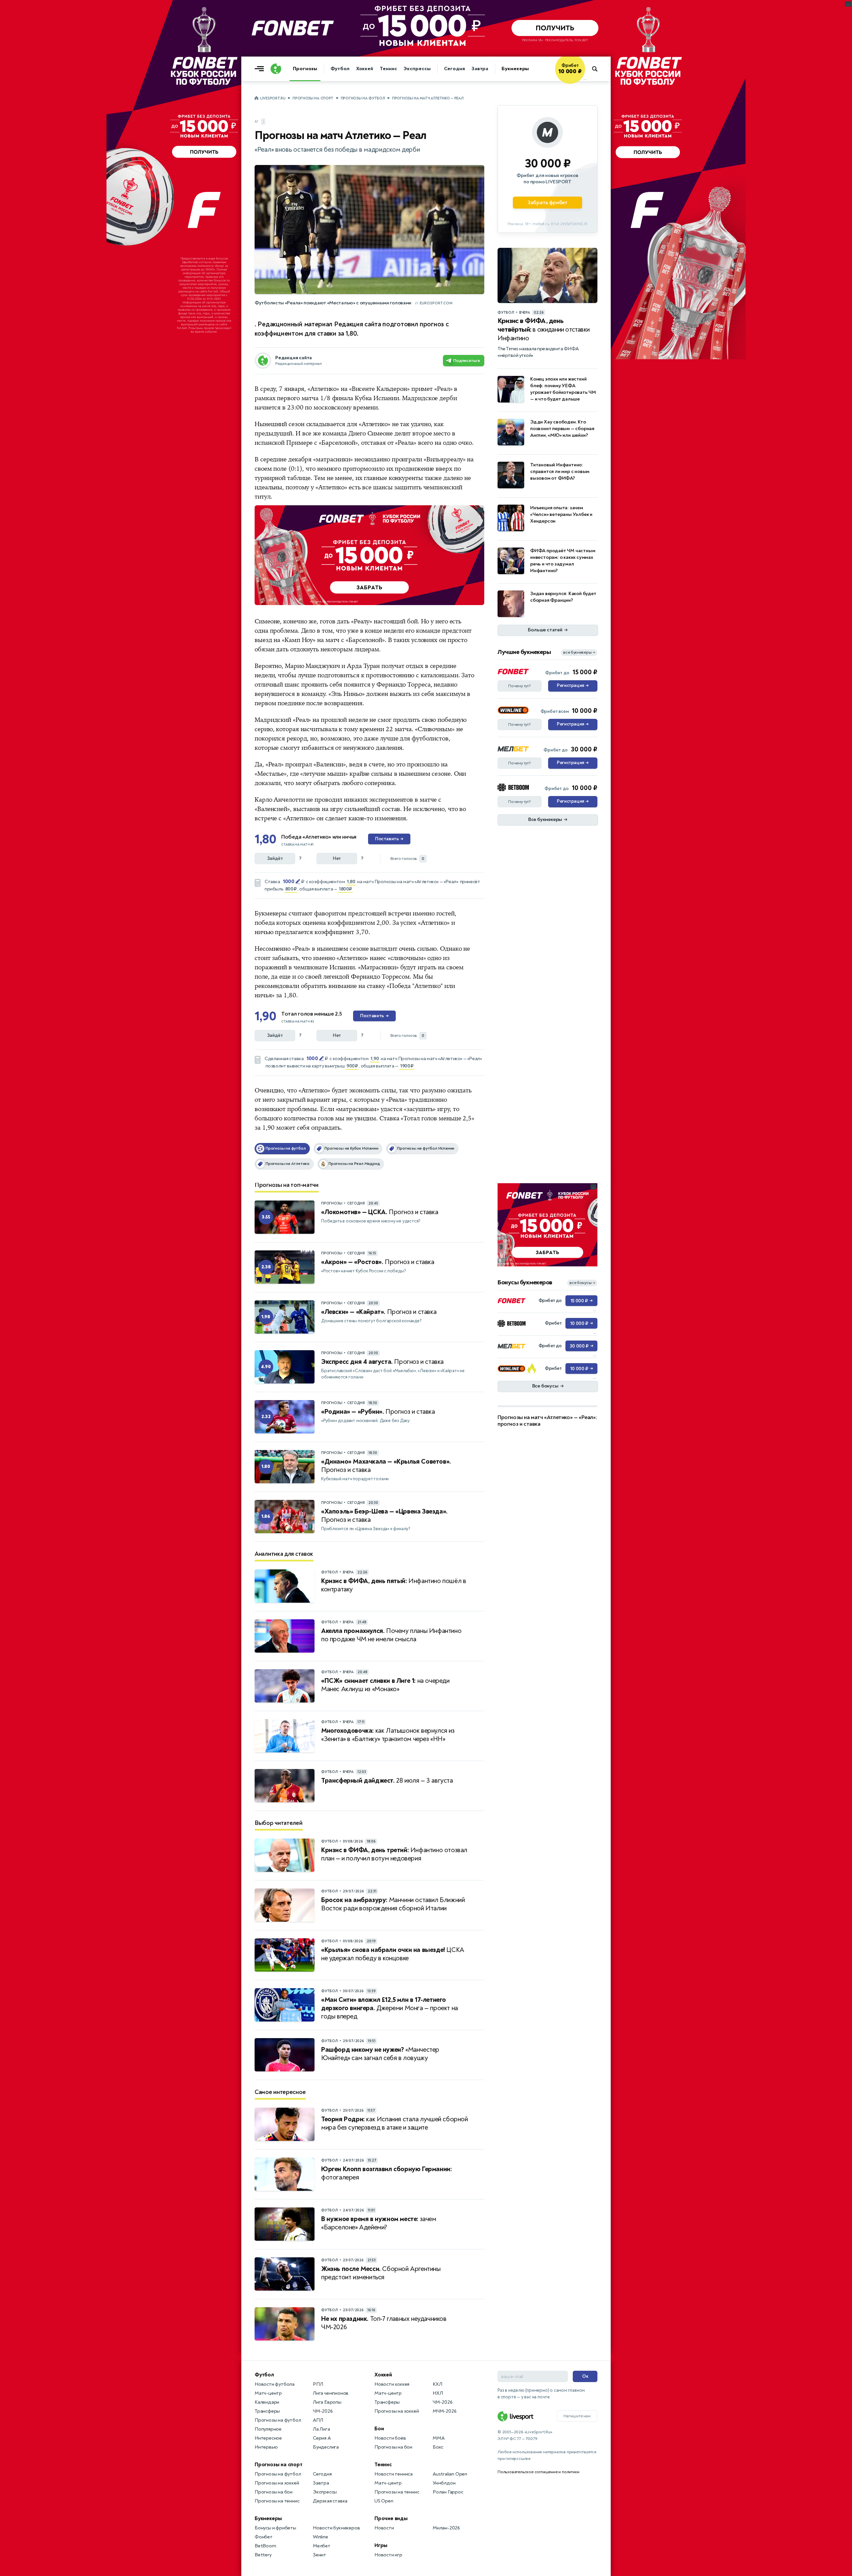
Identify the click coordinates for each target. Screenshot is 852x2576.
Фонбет (264, 2537)
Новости (384, 2528)
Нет (337, 858)
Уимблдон (444, 2483)
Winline (320, 2537)
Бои (379, 2429)
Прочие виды (391, 2518)
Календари (267, 2402)
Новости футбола (275, 2384)
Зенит (319, 2555)
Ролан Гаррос (448, 2492)
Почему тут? (520, 686)
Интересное (268, 2438)
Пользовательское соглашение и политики (538, 2472)
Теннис (388, 69)
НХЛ (438, 2393)
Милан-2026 (446, 2528)
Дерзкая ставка (330, 2501)
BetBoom (265, 2546)
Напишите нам (577, 2416)
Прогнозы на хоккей (277, 2483)
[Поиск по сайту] (598, 69)
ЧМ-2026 (323, 2411)
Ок (585, 2376)
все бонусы (582, 1283)
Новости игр (388, 2555)
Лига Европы (327, 2402)
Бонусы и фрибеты (275, 2528)
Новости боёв (390, 2438)
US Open (384, 2501)
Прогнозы (305, 69)
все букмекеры (579, 652)
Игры (381, 2545)
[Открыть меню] (261, 69)
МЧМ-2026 (444, 2411)
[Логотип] (276, 69)
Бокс (438, 2447)
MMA (438, 2438)
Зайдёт (275, 858)
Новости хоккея (392, 2384)
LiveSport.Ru (273, 98)
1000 (289, 882)
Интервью (266, 2447)
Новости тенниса (394, 2474)
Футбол (340, 69)
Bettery (263, 2555)
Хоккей (365, 69)
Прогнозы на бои (274, 2492)
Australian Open (450, 2474)
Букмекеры (515, 69)
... (585, 79)
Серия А (322, 2438)
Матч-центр (268, 2393)
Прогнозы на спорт (313, 98)
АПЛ (318, 2420)
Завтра (480, 69)
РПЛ (318, 2384)
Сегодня (454, 69)
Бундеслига (326, 2447)
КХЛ (437, 2384)
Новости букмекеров (336, 2528)
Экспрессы (417, 69)
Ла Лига (321, 2429)
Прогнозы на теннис (277, 2501)
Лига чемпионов (331, 2393)
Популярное (268, 2429)
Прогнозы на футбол (363, 98)
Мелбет (322, 2546)
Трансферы (267, 2411)
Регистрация (573, 686)
